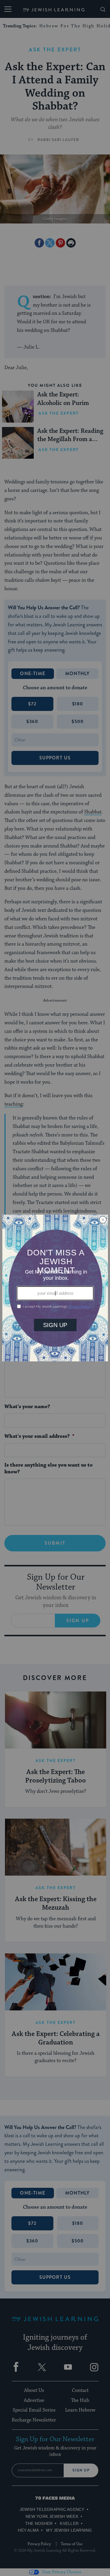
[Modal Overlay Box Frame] (55, 1288)
